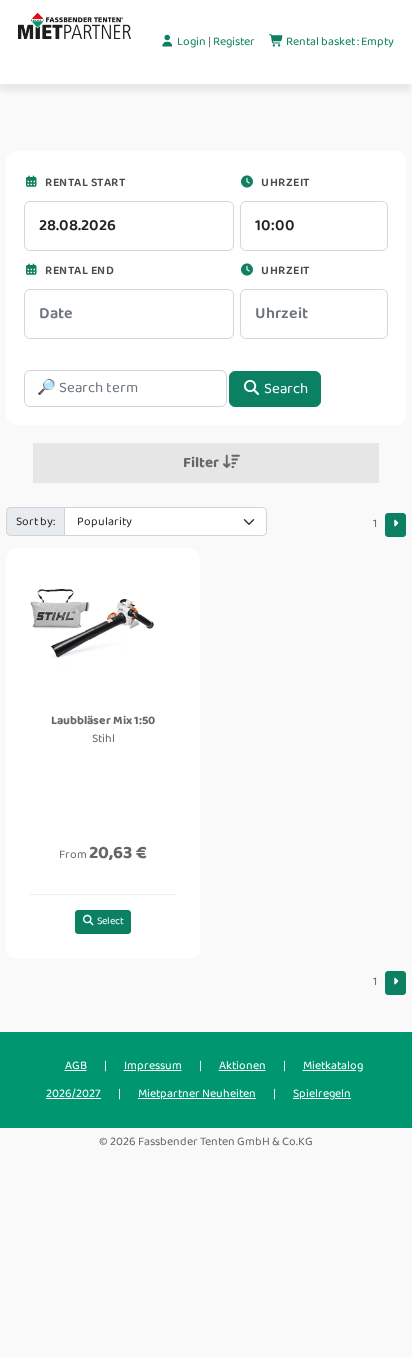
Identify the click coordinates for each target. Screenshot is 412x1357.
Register (235, 41)
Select (109, 921)
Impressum (153, 1065)
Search (284, 389)
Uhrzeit (284, 182)
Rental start (84, 182)
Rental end (78, 270)
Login (191, 41)
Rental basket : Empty (339, 41)
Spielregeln (322, 1093)
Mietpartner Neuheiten (197, 1093)
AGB (76, 1065)
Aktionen (242, 1065)
